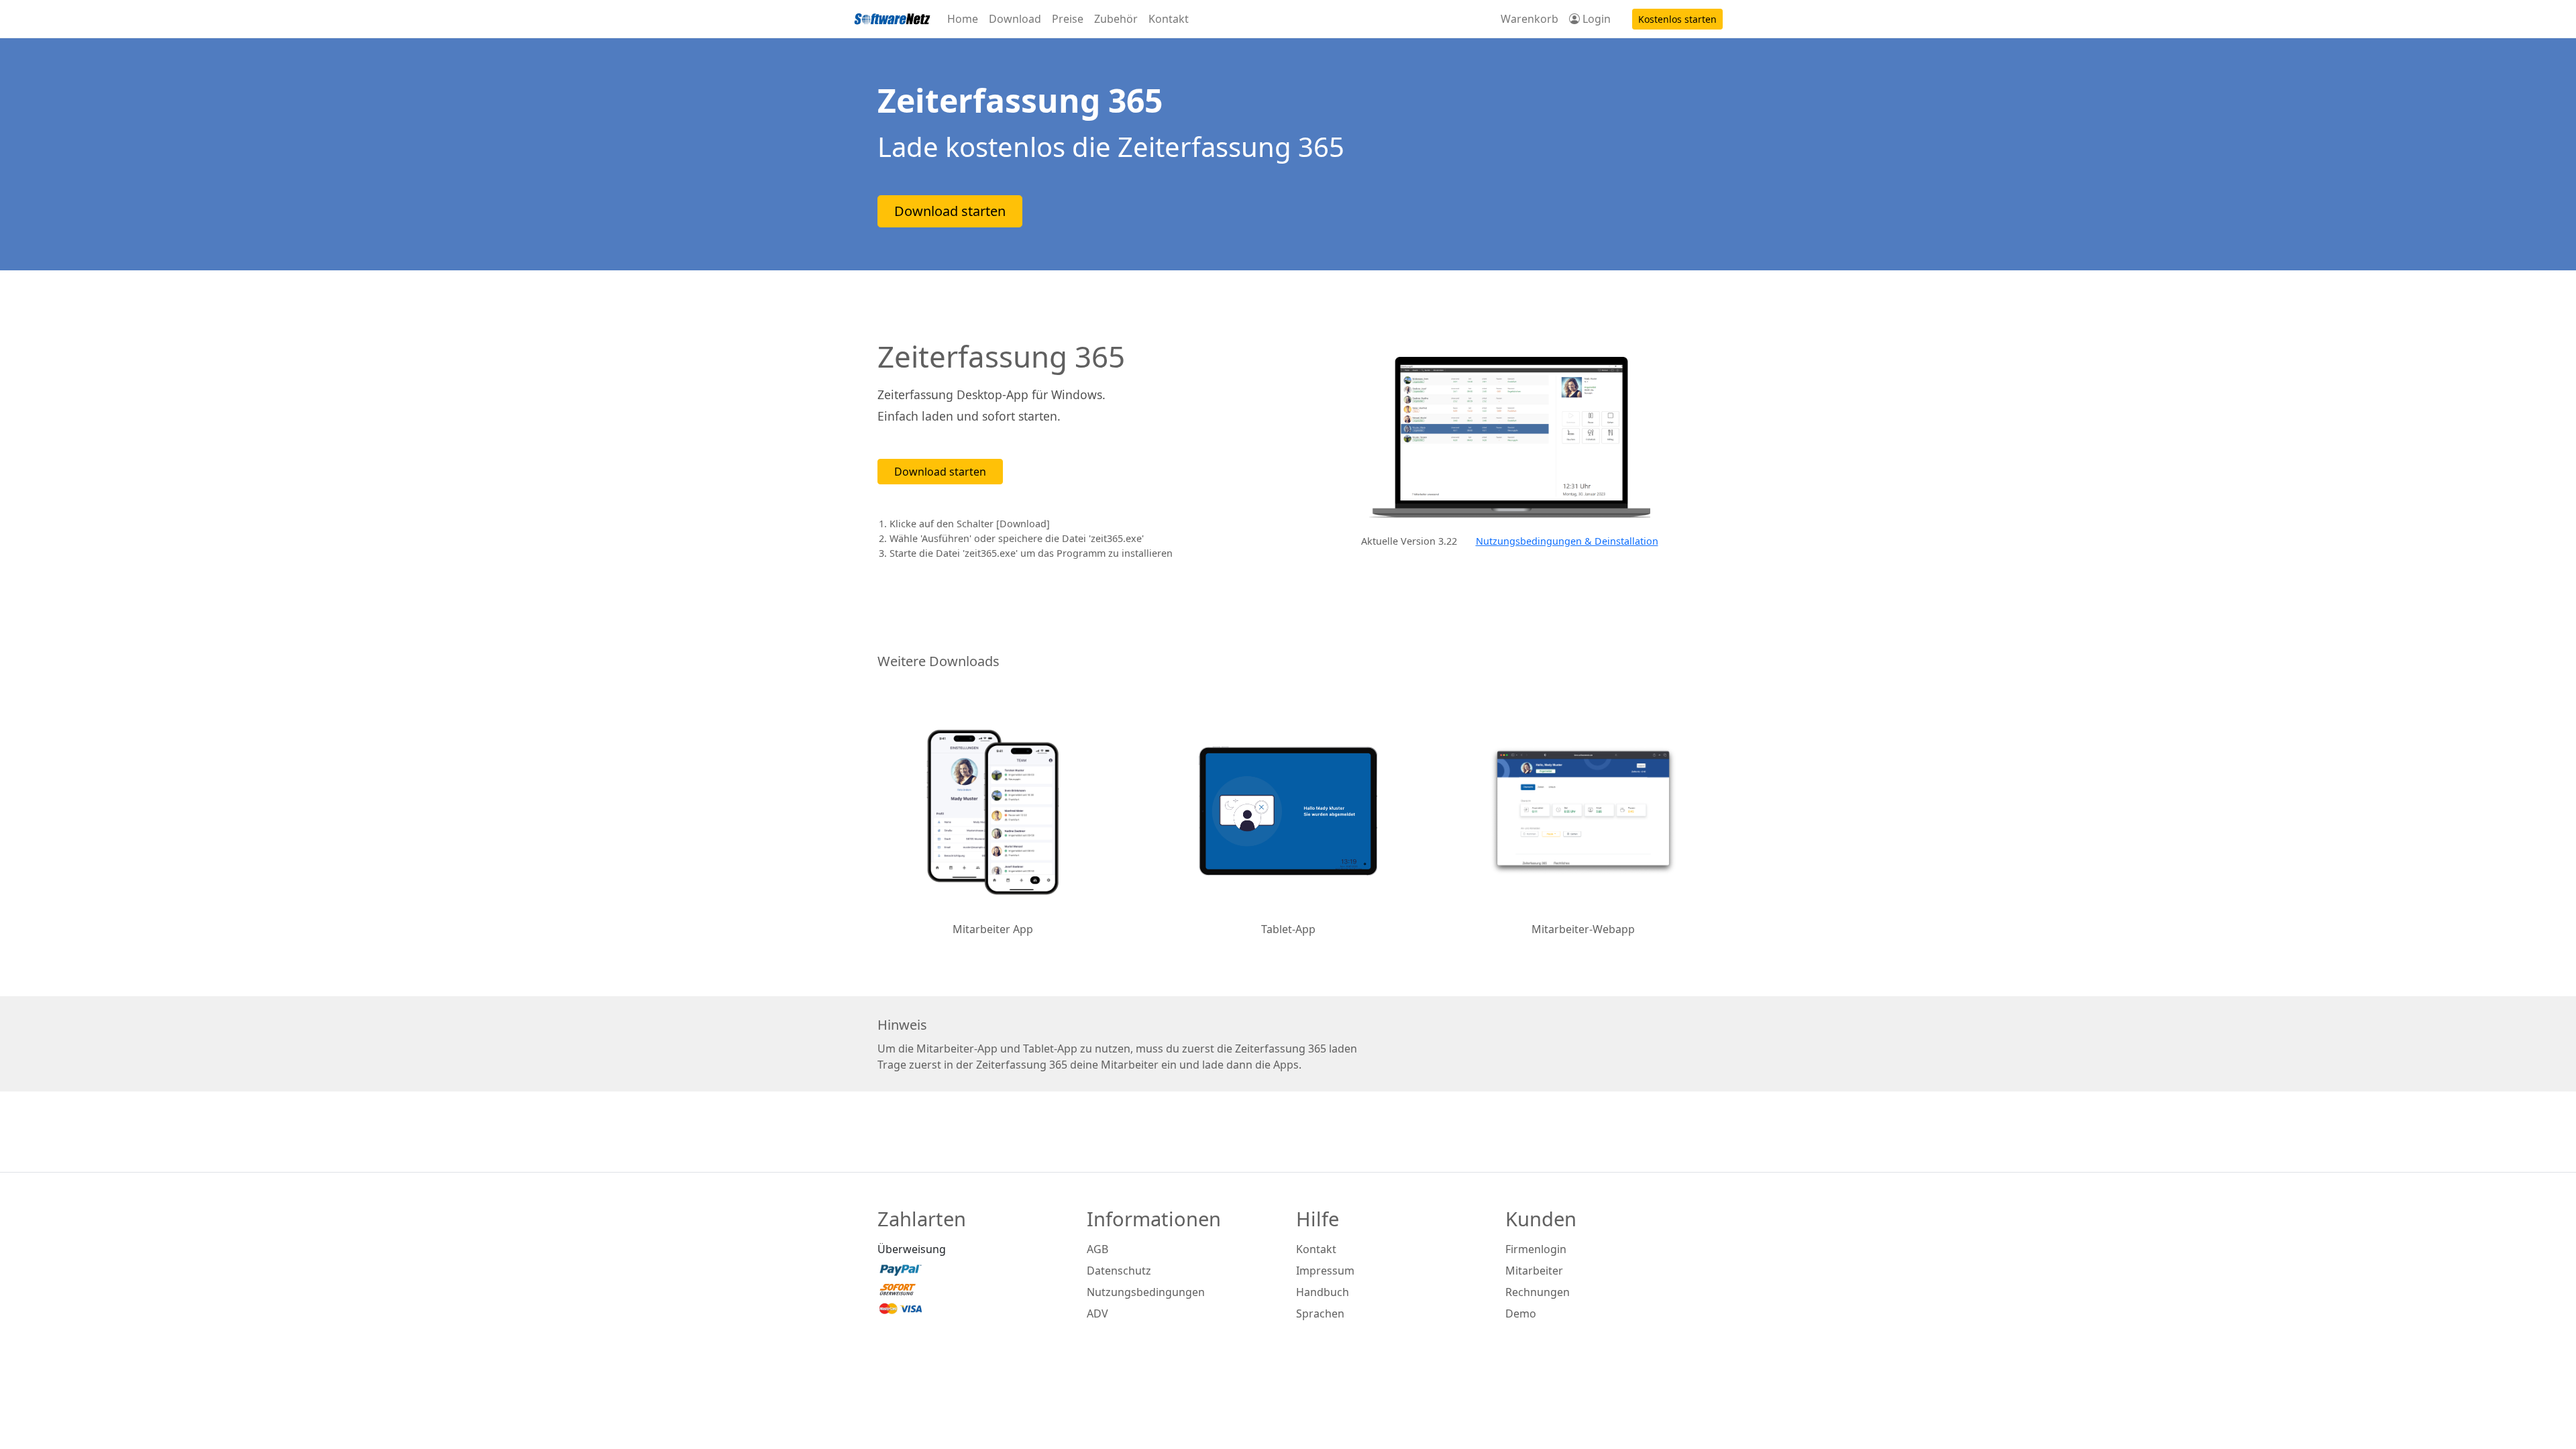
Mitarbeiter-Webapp (1583, 929)
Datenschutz (1119, 1271)
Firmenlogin (1536, 1249)
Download (1015, 19)
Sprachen (1320, 1313)
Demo (1521, 1313)
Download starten (950, 211)
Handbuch (1323, 1292)
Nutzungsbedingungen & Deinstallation (1567, 541)
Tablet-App (1288, 929)
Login (1595, 19)
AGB (1097, 1249)
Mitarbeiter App (993, 929)
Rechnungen (1538, 1292)
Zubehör (1116, 19)
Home (963, 19)
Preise (1068, 19)
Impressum (1325, 1271)
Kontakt (1169, 19)
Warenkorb (1529, 19)
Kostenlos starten (1677, 19)
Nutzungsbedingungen (1146, 1292)
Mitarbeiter (1534, 1271)
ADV (1097, 1313)
